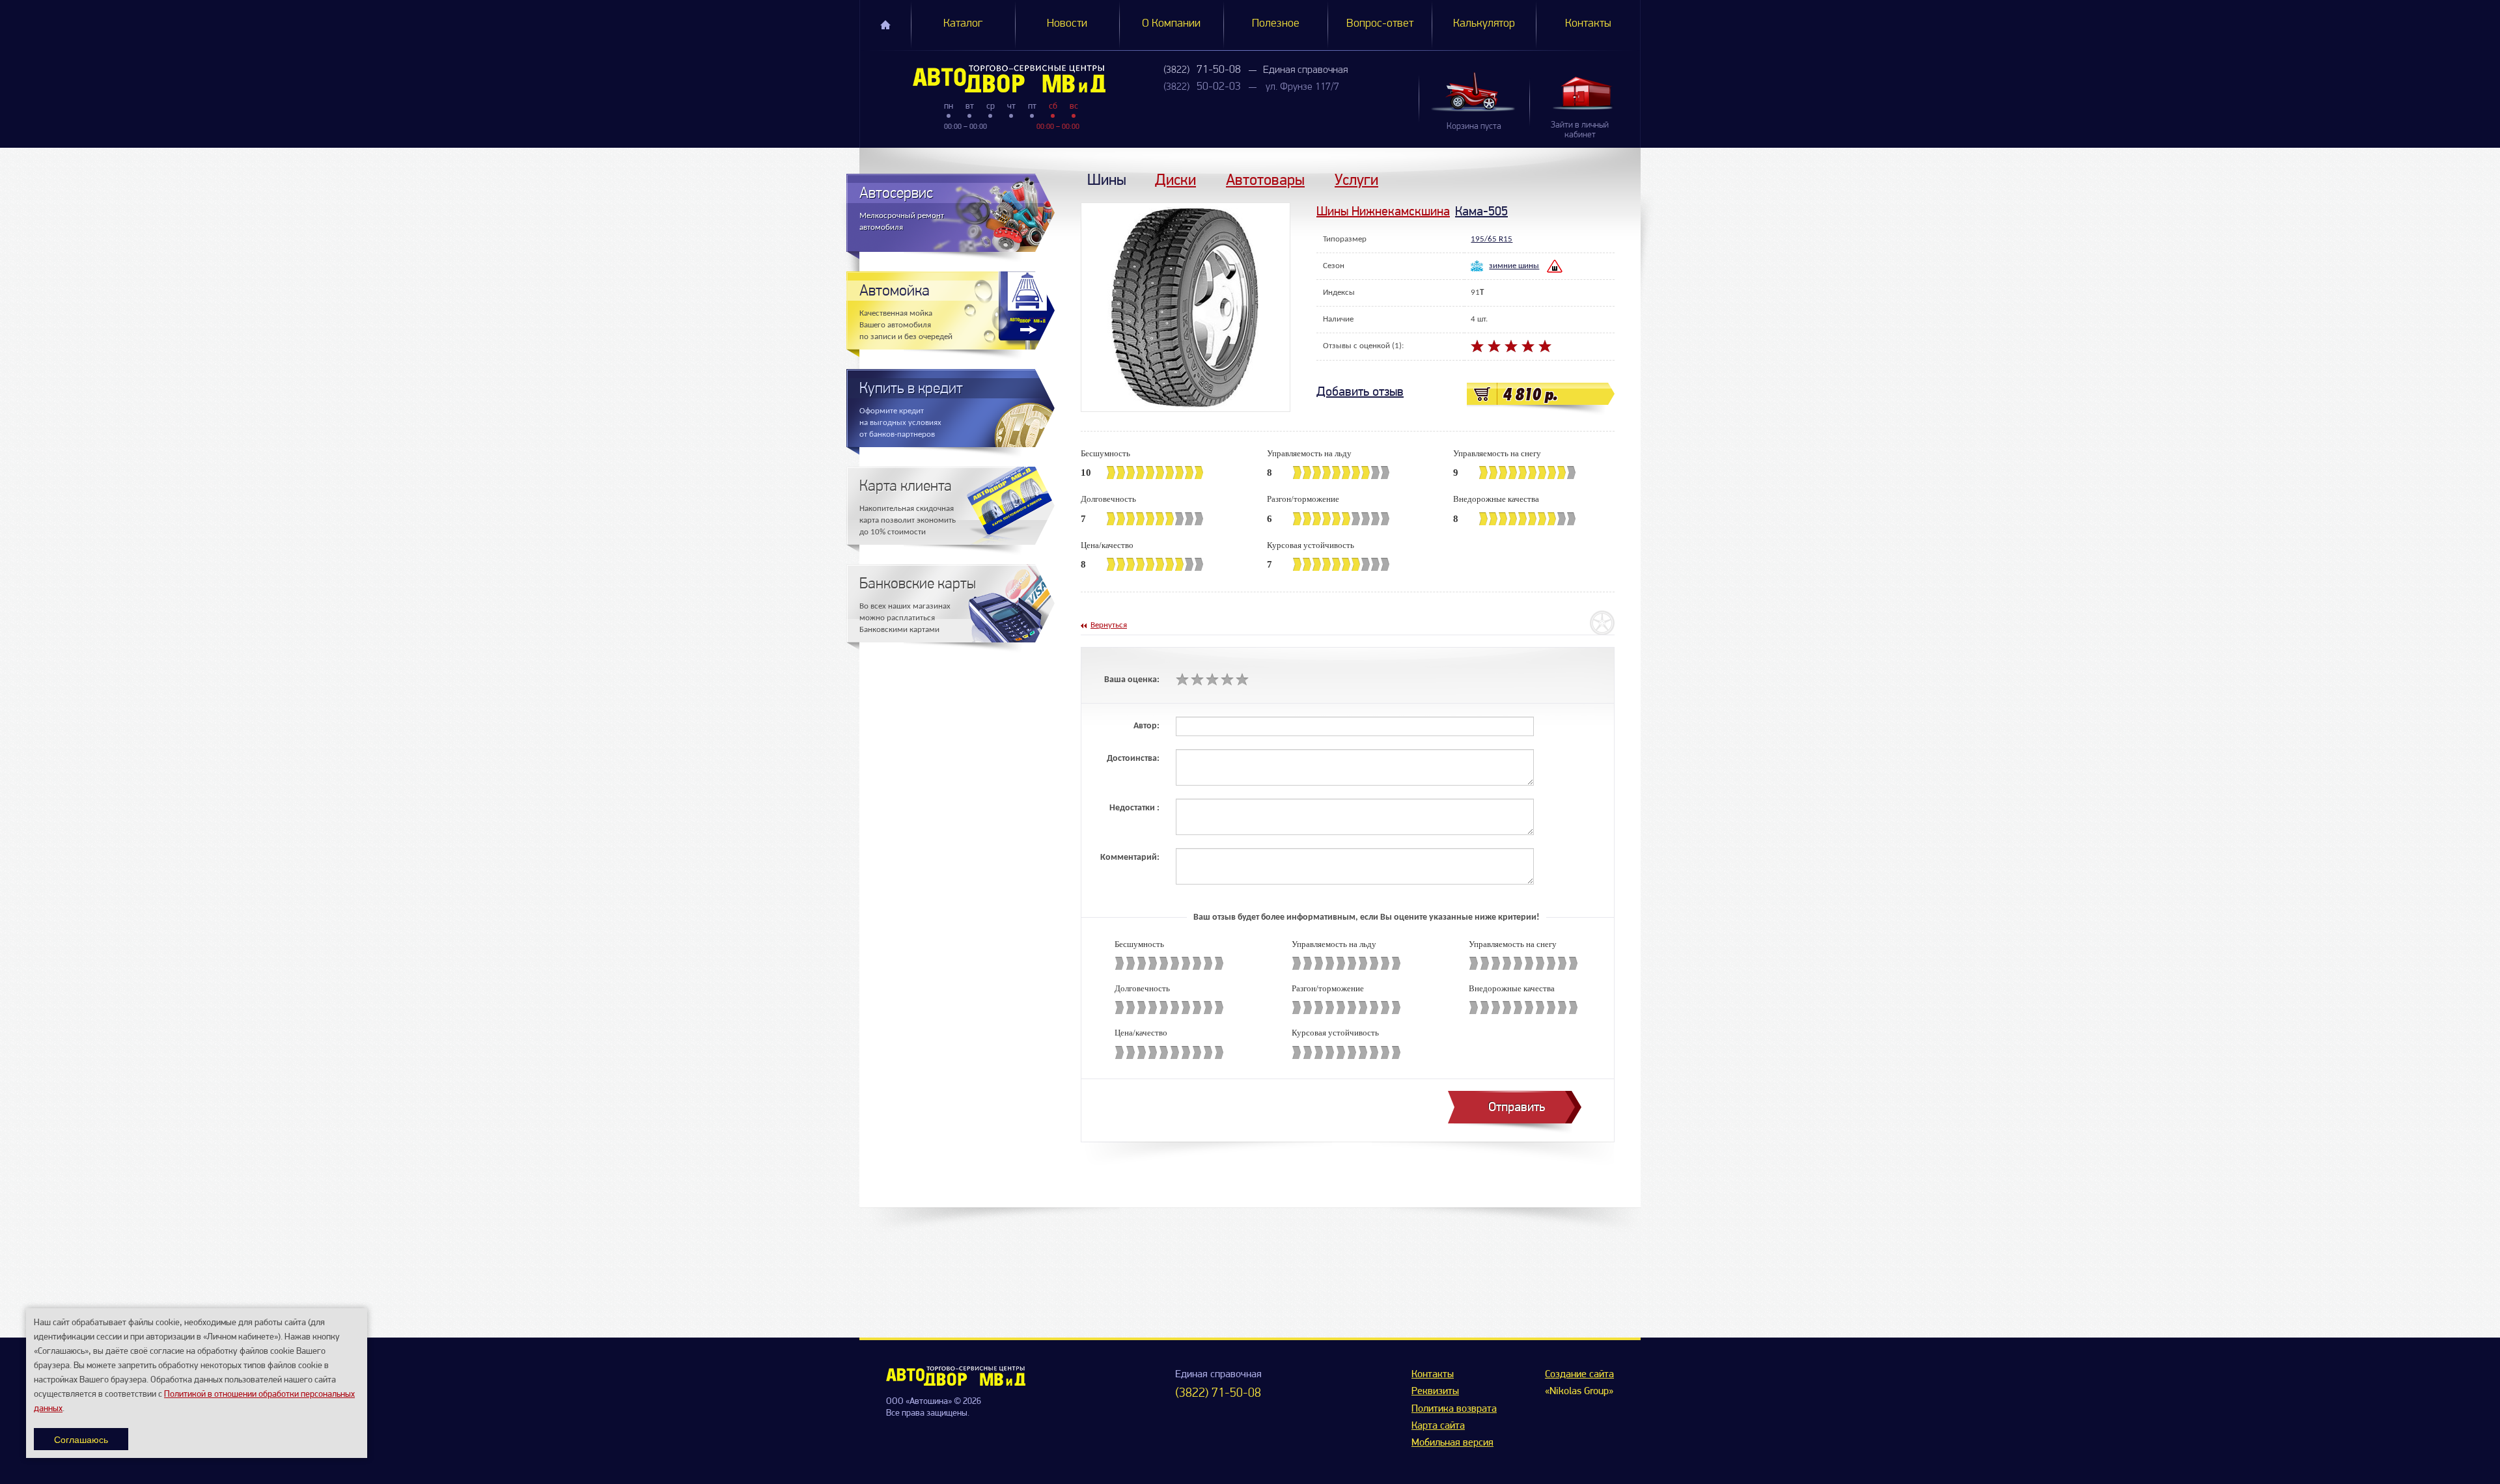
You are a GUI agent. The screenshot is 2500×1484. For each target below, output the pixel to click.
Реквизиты (1435, 1392)
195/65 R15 (1492, 239)
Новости (1067, 24)
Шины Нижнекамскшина (1383, 211)
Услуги (1356, 179)
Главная (885, 25)
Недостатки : (1134, 808)
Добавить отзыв (1360, 392)
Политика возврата (1454, 1409)
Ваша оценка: (1132, 680)
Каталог (963, 24)
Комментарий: (1130, 858)
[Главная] (983, 79)
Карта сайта (1438, 1426)
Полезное (1276, 24)
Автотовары (1265, 179)
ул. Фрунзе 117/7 (1302, 87)
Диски (1175, 179)
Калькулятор (1484, 24)
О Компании (1171, 24)
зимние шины (1514, 266)
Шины (1107, 179)
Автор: (1146, 726)
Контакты (1588, 24)
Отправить (1517, 1107)
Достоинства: (1133, 759)
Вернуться (1109, 625)
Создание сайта (1579, 1375)
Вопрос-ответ (1380, 24)
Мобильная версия (1452, 1443)
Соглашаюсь (81, 1439)
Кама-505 (1481, 211)
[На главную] (956, 1383)
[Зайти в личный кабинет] (1585, 93)
